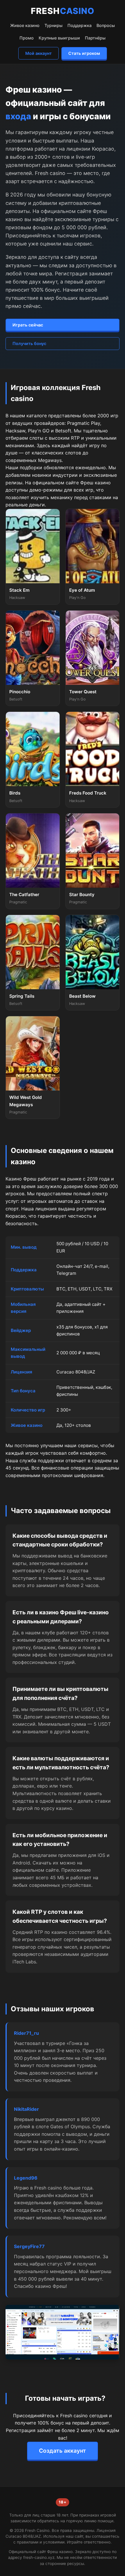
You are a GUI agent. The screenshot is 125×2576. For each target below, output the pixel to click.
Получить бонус (29, 343)
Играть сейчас (28, 325)
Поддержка (80, 25)
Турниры (53, 25)
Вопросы (106, 25)
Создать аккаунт (63, 2451)
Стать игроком (84, 53)
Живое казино (25, 25)
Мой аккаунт (39, 53)
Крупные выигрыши (59, 38)
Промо (27, 38)
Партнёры (95, 38)
